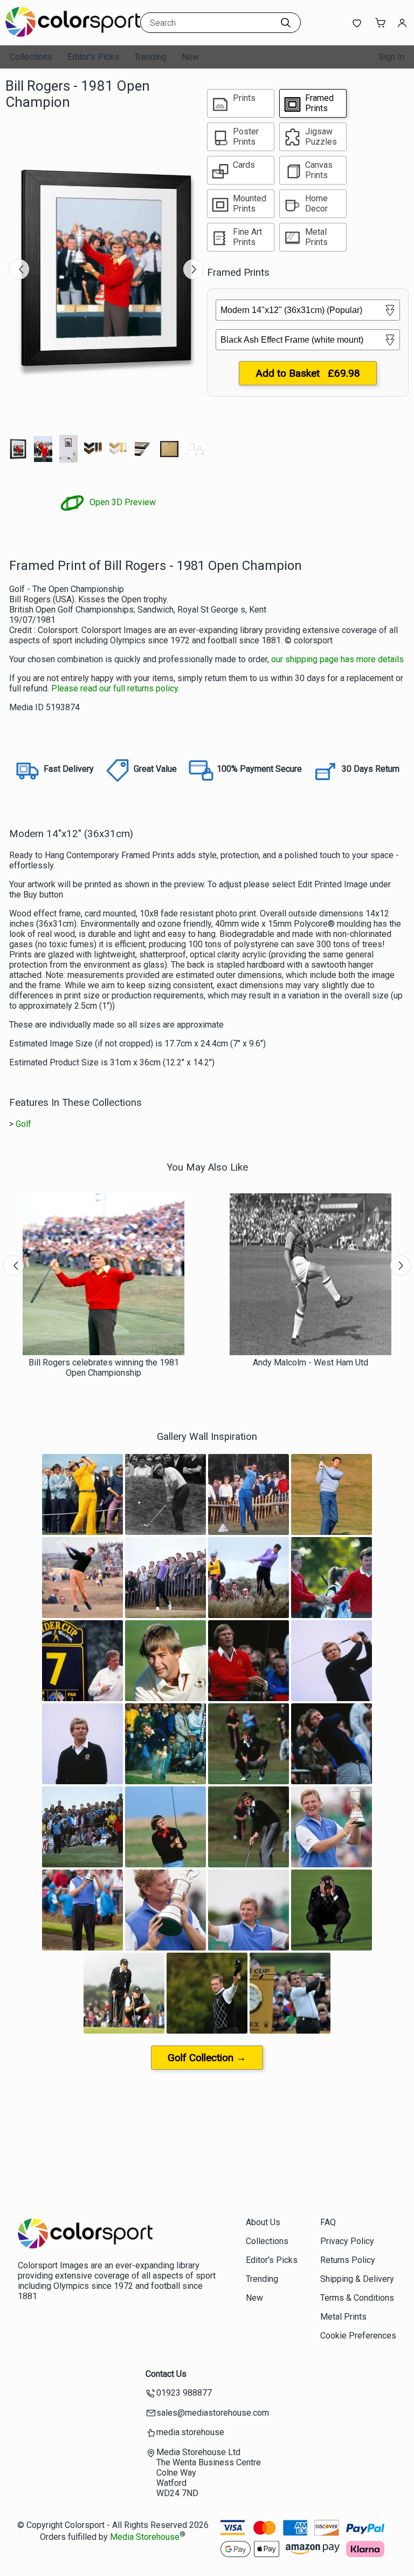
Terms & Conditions (357, 2298)
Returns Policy (348, 2260)
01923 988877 (184, 2393)
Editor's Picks (93, 57)
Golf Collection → (207, 2058)
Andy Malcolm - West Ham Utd (310, 1362)
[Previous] (19, 269)
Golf (23, 1124)
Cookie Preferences (358, 2336)
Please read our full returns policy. (115, 688)
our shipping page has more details (337, 659)
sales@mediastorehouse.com (213, 2413)
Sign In (391, 57)
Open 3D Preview (122, 502)
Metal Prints (343, 2317)
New (190, 57)
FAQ (328, 2222)
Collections (31, 57)
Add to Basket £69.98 (308, 373)
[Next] (194, 269)
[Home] (73, 35)
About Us (263, 2222)
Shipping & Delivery (357, 2279)
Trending (150, 57)
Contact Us (166, 2374)
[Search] (286, 23)
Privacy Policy (347, 2241)
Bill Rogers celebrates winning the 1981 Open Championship (104, 1368)
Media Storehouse (145, 2537)
